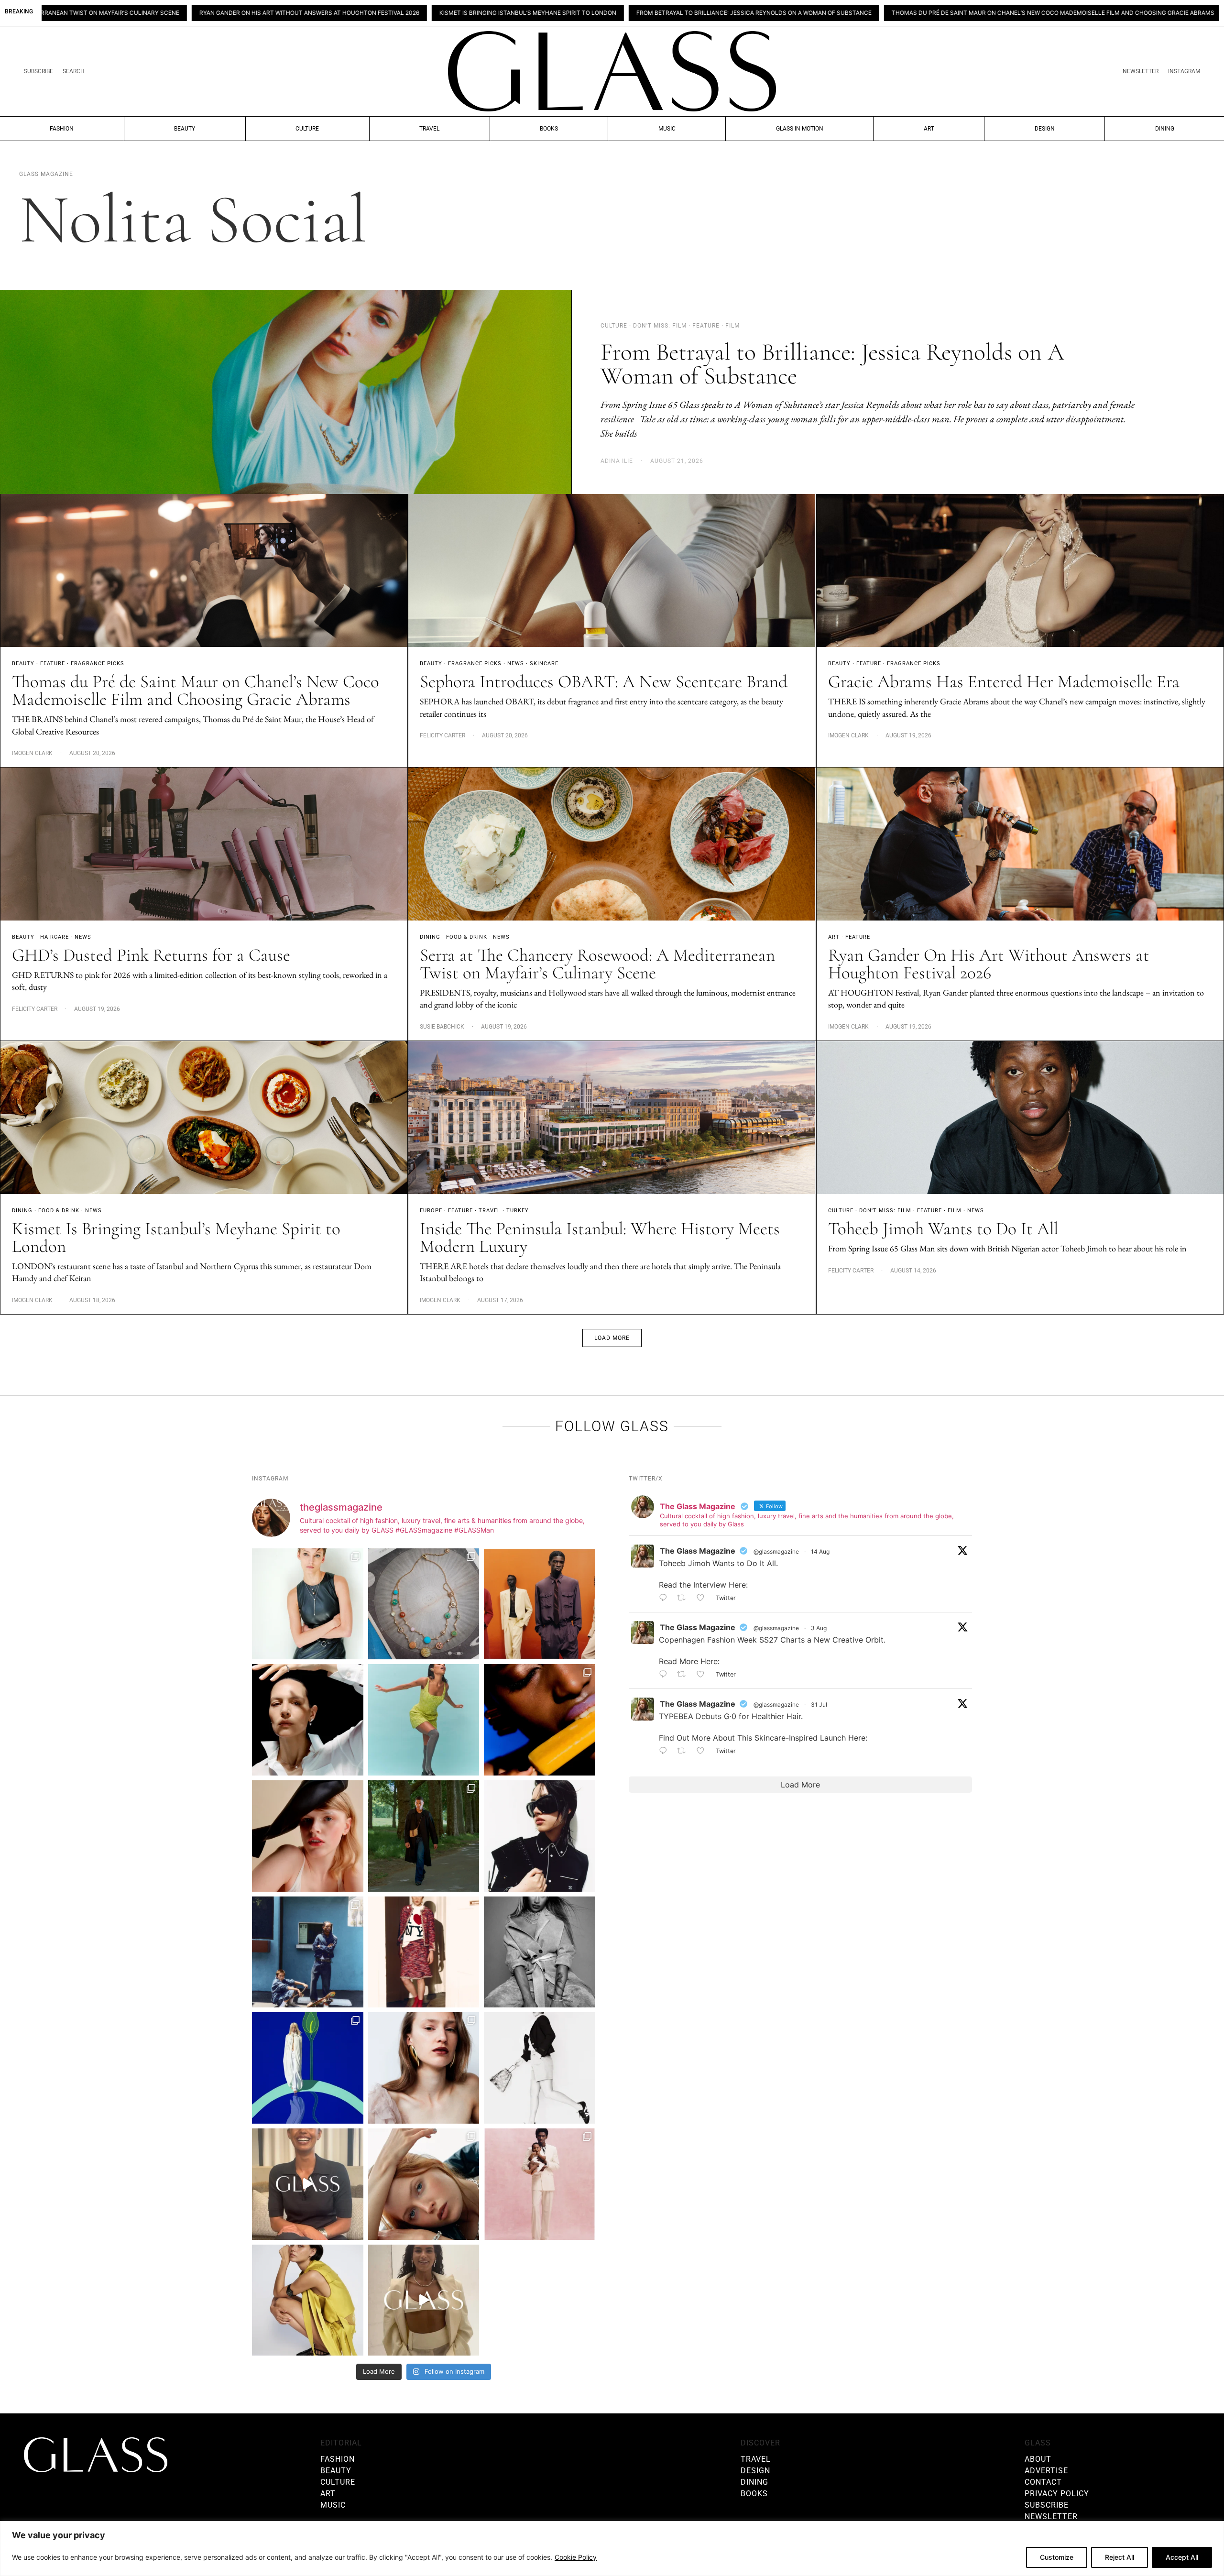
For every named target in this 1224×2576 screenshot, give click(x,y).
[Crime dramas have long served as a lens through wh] (424, 1720)
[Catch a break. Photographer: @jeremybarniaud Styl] (308, 1952)
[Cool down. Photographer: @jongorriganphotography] (540, 1720)
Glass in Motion (800, 129)
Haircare (55, 937)
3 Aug (819, 1628)
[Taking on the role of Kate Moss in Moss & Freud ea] (424, 2184)
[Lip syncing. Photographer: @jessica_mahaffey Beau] (424, 2068)
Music (667, 129)
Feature (53, 663)
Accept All (1182, 2557)
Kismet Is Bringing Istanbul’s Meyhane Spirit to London (290, 13)
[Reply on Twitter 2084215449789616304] (666, 1675)
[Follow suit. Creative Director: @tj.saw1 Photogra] (540, 2184)
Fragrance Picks (98, 663)
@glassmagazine (776, 1551)
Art (929, 129)
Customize (1057, 2557)
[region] (612, 2549)
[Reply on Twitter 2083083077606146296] (666, 1751)
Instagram (1184, 71)
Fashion (62, 129)
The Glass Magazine (698, 1551)
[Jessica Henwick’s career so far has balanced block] (540, 2068)
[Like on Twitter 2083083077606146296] (704, 1751)
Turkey (518, 1211)
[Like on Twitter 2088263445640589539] (704, 1598)
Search (74, 71)
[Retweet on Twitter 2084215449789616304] (684, 1675)
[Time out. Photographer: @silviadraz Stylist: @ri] (308, 2300)
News (516, 663)
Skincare (544, 663)
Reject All (1120, 2557)
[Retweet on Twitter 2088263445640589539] (684, 1598)
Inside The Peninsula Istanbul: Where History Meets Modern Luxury (600, 1238)
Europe (431, 1211)
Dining (1165, 129)
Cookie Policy (576, 2557)
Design (1045, 129)
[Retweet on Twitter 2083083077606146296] (684, 1751)
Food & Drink (467, 937)
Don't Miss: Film (885, 1211)
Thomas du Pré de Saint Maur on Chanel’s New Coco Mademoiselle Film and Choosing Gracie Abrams (815, 13)
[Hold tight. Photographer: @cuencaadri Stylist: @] (308, 1604)
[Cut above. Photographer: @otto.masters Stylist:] (308, 1720)
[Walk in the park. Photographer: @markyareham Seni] (424, 1836)
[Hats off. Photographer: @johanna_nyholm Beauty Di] (308, 1836)
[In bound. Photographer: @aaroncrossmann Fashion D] (424, 1952)
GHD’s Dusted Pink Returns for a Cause (151, 955)
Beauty (185, 129)
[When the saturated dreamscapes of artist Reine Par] (308, 2068)
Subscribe (38, 71)
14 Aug (820, 1551)
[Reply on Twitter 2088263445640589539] (666, 1598)
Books (549, 129)
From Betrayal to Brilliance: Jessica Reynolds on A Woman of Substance (516, 13)
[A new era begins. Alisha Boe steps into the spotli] (308, 2184)
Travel (429, 129)
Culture (307, 129)
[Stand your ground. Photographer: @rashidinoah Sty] (540, 1604)
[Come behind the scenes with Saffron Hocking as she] (424, 2300)
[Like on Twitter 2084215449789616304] (704, 1675)
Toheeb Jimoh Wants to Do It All (943, 1229)
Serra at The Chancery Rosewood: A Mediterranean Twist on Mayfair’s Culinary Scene (597, 964)
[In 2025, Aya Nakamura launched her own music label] (540, 1952)
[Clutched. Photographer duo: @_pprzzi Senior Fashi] (540, 1836)
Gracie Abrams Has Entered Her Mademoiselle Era (1004, 682)
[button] (612, 1338)
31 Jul (819, 1705)
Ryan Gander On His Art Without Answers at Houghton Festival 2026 (989, 964)
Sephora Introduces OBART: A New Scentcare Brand (1080, 13)
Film (955, 1211)
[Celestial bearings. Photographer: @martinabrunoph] (424, 1604)
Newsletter (1141, 71)
